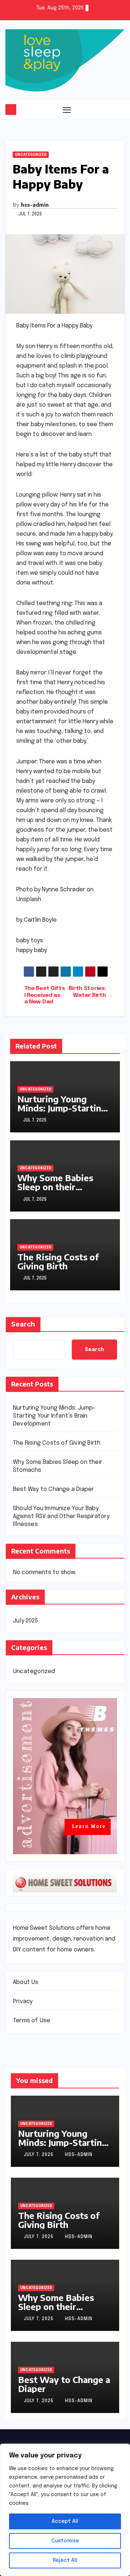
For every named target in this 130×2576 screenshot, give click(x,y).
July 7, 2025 (39, 2155)
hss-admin (35, 205)
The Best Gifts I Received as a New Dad (45, 995)
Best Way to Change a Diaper (53, 1489)
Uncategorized (31, 155)
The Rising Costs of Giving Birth (58, 1261)
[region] (65, 2510)
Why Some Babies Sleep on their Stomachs (55, 1187)
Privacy (23, 2001)
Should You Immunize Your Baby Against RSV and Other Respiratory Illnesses (61, 1516)
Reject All (65, 2560)
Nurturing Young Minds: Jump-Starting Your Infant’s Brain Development (62, 1112)
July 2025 (25, 1621)
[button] (120, 110)
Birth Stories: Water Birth (87, 992)
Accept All (65, 2521)
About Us (26, 1982)
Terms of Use (32, 2021)
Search (23, 1324)
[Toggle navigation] (67, 110)
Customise (65, 2541)
